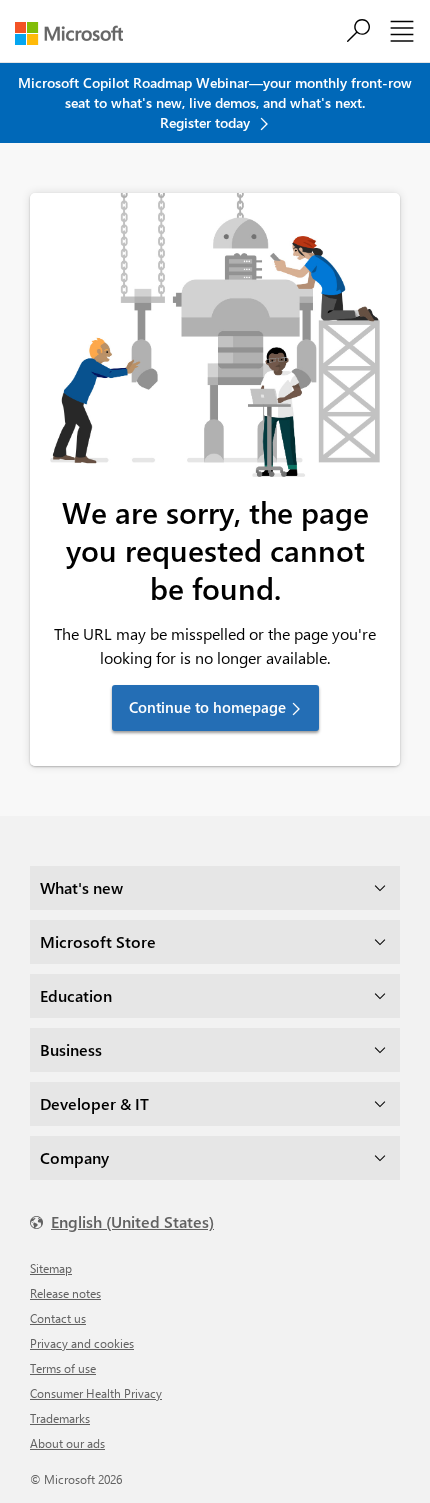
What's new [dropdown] (81, 887)
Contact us (58, 1318)
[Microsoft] (76, 33)
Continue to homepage (207, 707)
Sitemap (51, 1268)
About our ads (67, 1443)
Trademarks (60, 1418)
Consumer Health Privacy (96, 1393)
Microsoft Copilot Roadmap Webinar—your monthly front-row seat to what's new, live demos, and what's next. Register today (215, 102)
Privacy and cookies (82, 1343)
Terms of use (63, 1368)
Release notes (65, 1293)
